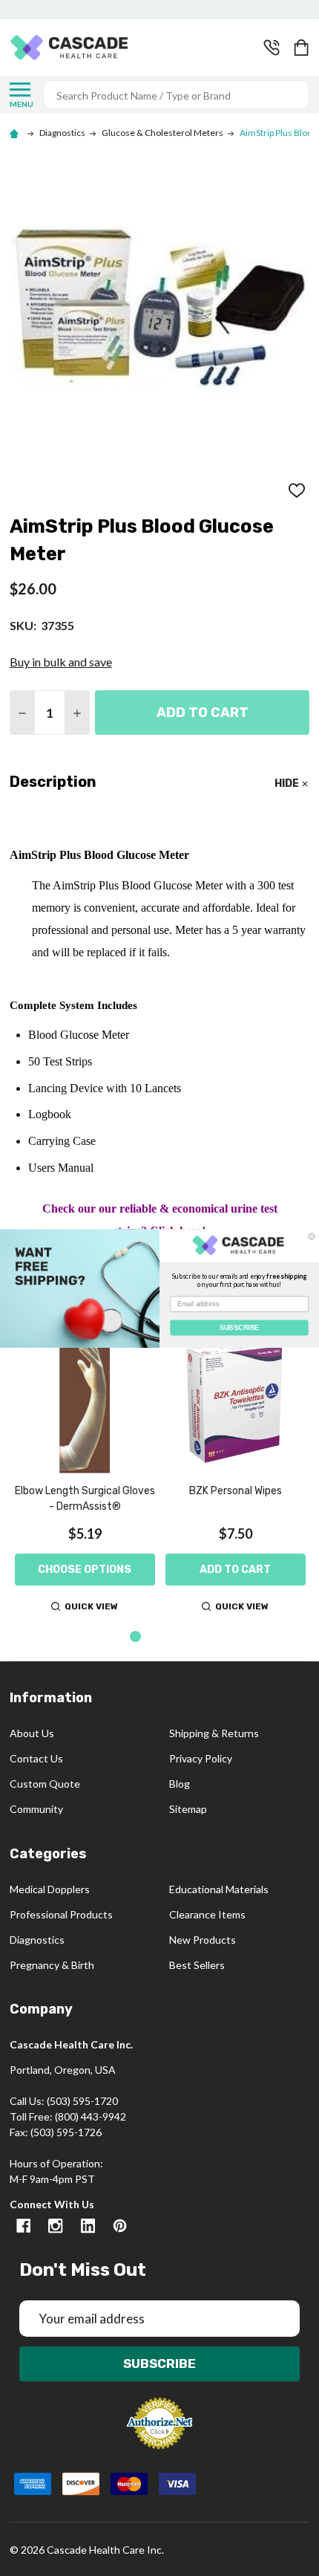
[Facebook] (23, 2226)
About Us (32, 1733)
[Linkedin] (88, 2226)
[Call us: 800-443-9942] (272, 48)
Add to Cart (203, 713)
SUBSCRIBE (239, 1327)
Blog (180, 1784)
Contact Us (36, 1758)
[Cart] (303, 48)
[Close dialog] (312, 1236)
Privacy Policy (201, 1758)
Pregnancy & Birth (52, 1965)
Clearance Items (207, 1914)
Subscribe (159, 2364)
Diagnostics (37, 1940)
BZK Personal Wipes (236, 1491)
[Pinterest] (120, 2226)
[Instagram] (55, 2226)
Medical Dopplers (50, 1889)
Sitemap (188, 1809)
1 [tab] (136, 1637)
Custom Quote (45, 1784)
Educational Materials (219, 1889)
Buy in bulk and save (61, 662)
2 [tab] (160, 1637)
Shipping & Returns (214, 1733)
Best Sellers (197, 1965)
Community (36, 1809)
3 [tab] (183, 1637)
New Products (203, 1940)
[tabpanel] (85, 1475)
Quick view (91, 1606)
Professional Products (61, 1914)
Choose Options (85, 1570)
